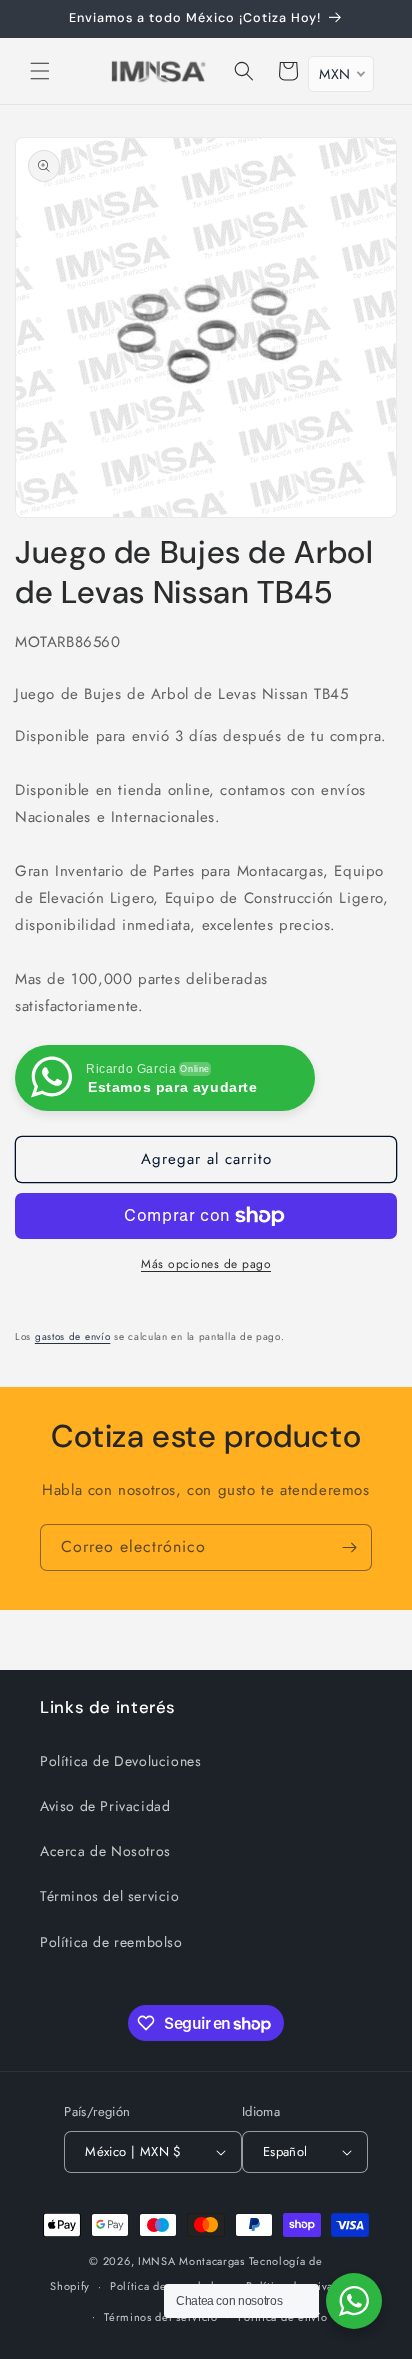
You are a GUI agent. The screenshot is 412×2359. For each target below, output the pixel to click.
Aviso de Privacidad (105, 1806)
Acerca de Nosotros (105, 1851)
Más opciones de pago (206, 1264)
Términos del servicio (110, 1896)
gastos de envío (73, 1336)
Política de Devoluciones (120, 1761)
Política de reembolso (111, 1942)
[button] (40, 71)
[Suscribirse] (349, 1547)
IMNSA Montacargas (191, 2261)
